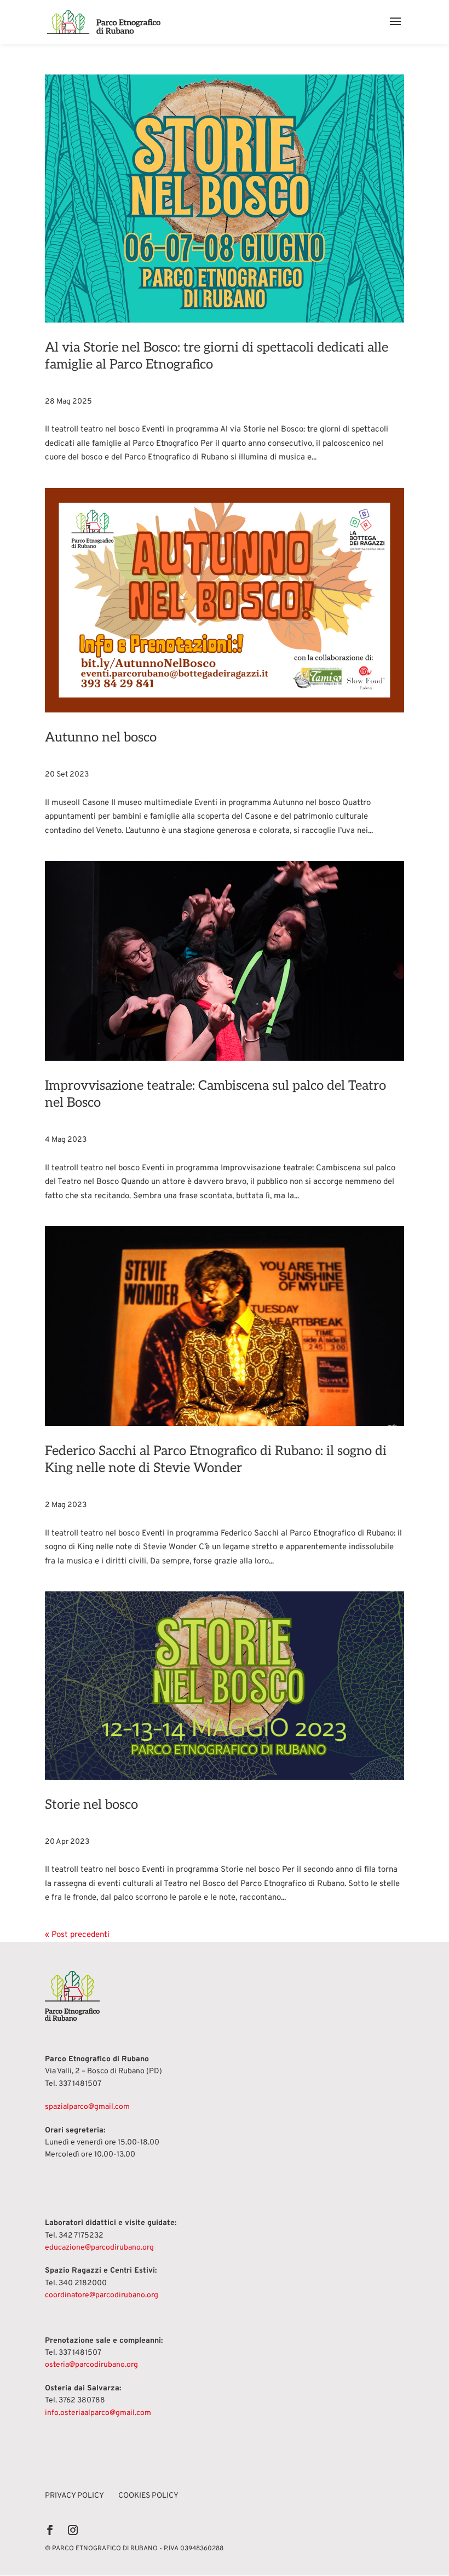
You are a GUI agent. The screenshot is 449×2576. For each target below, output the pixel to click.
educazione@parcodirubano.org (99, 2248)
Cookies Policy (148, 2496)
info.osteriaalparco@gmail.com (98, 2413)
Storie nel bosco (91, 1805)
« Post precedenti (77, 1935)
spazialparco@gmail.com (87, 2107)
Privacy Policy (74, 2496)
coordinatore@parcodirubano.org (102, 2295)
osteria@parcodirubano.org (91, 2365)
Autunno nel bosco (101, 737)
